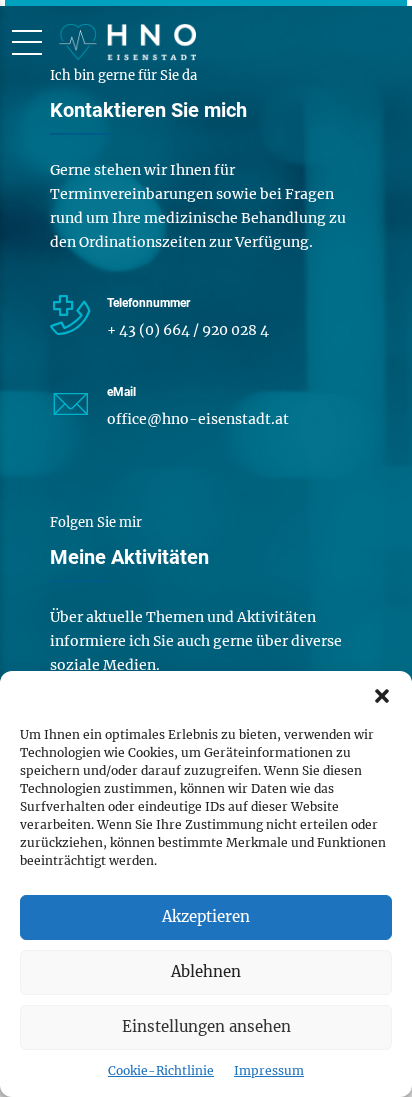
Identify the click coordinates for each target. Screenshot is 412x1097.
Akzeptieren (206, 916)
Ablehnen (206, 971)
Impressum (269, 1070)
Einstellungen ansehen (206, 1026)
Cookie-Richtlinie (161, 1070)
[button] (382, 696)
